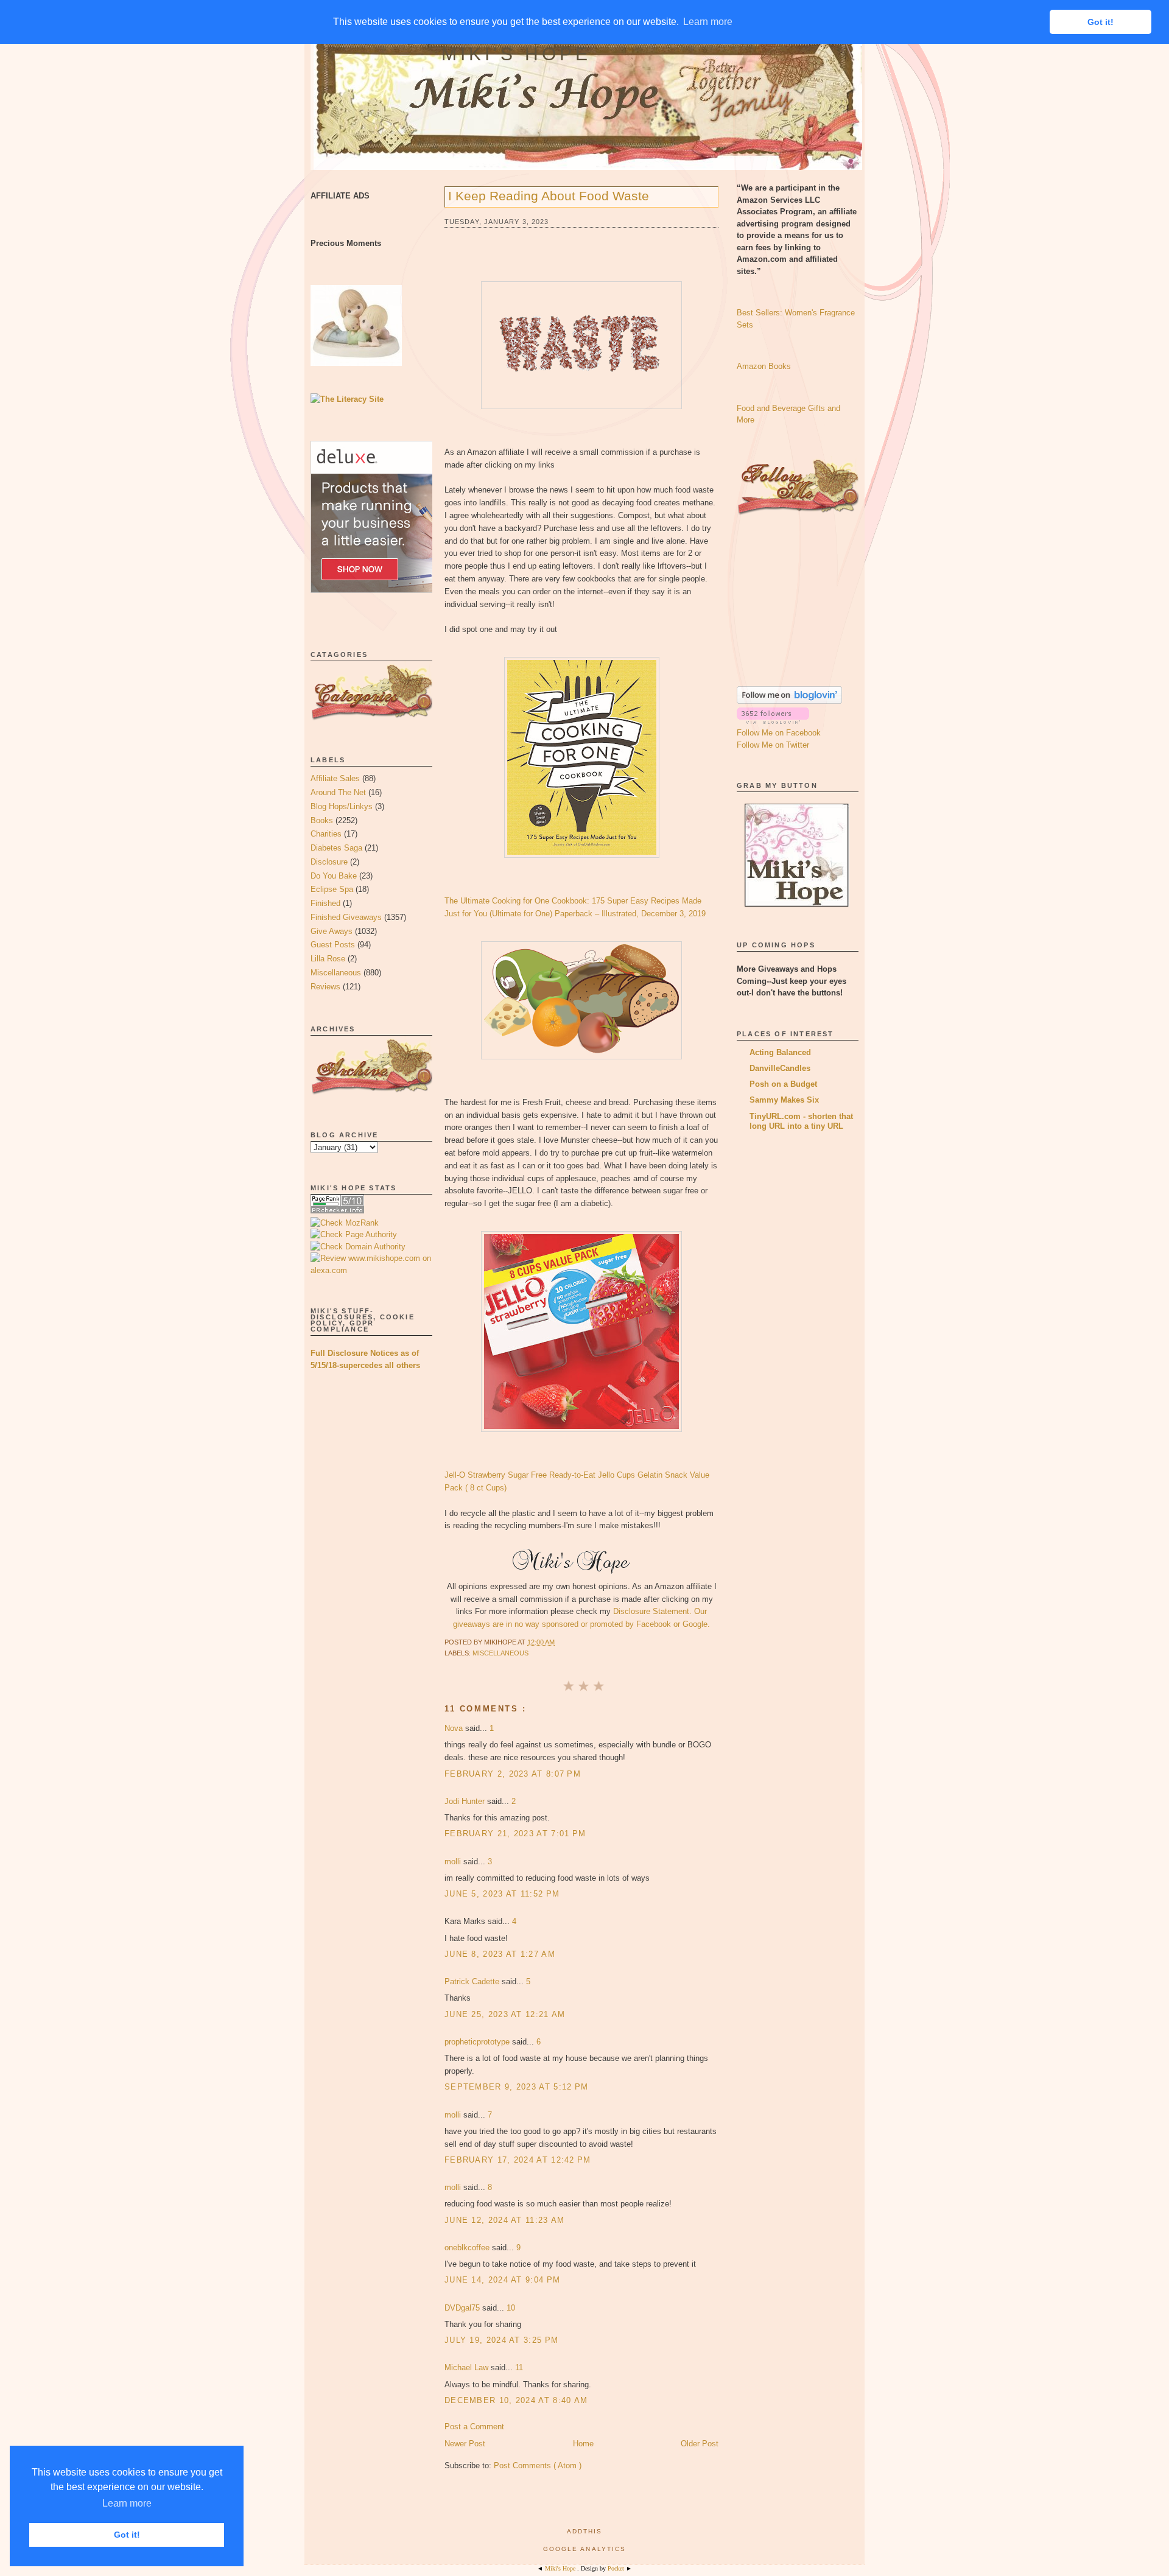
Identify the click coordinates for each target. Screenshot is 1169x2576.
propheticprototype (478, 2042)
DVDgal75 (463, 2308)
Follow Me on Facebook (779, 733)
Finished (325, 903)
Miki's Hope (516, 54)
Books (322, 820)
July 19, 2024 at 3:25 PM (501, 2340)
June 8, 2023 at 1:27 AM (500, 1954)
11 (519, 2367)
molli (454, 1862)
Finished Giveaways (346, 917)
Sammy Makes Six (784, 1100)
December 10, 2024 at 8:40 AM (516, 2400)
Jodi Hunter (466, 1801)
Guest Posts (333, 945)
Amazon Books (764, 366)
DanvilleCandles (780, 1068)
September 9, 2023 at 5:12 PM (516, 2087)
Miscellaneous (336, 973)
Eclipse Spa (332, 889)
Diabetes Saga (336, 848)
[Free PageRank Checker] (337, 1211)
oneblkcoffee (468, 2248)
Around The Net (338, 792)
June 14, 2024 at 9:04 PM (502, 2280)
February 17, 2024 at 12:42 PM (518, 2160)
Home (583, 2444)
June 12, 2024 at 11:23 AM (505, 2220)
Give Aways (332, 931)
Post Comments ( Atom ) (538, 2465)
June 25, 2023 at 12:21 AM (505, 2014)
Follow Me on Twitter (773, 745)
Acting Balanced (780, 1052)
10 (511, 2308)
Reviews (325, 987)
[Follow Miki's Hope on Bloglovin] (789, 701)
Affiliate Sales (335, 778)
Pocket (617, 2568)
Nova (455, 1728)
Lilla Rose (328, 959)
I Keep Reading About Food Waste (549, 196)
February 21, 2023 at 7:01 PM (515, 1834)
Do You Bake (334, 876)
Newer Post (465, 2444)
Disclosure (329, 862)
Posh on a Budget (783, 1084)
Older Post (700, 2444)
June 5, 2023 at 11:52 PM (502, 1894)
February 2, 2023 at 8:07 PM (513, 1774)
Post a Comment (474, 2427)
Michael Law (468, 2367)
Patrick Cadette (473, 1981)
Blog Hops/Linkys (342, 806)
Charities (326, 834)
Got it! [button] (127, 2535)
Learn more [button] (127, 2503)
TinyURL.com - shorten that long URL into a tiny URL (801, 1121)
